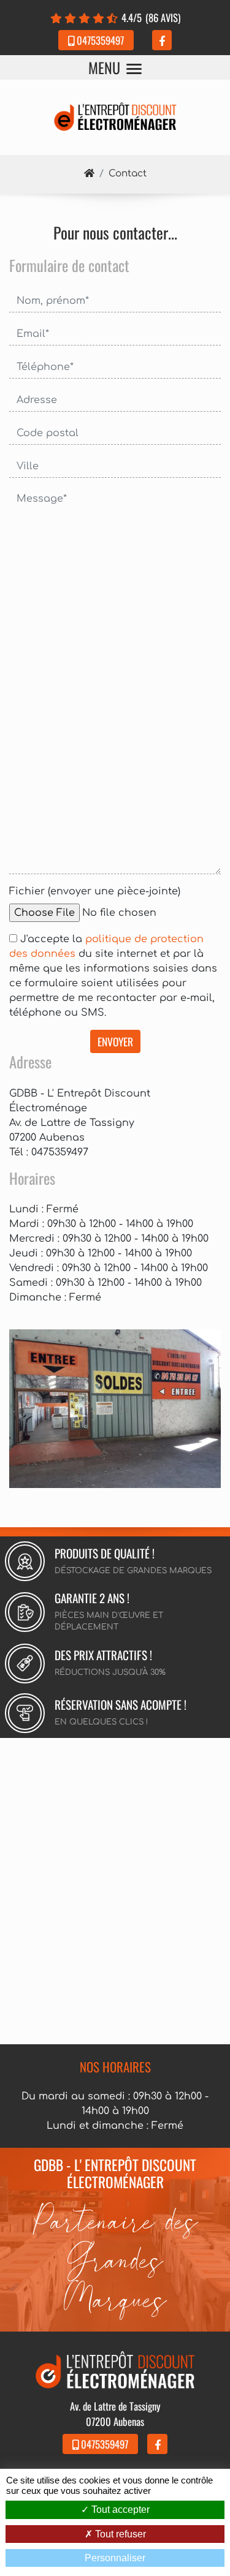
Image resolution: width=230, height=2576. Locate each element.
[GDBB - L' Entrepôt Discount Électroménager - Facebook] (162, 40)
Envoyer (115, 1041)
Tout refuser (119, 2534)
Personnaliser (115, 2558)
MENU (104, 67)
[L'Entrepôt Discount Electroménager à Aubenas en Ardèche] (115, 1408)
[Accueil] (89, 174)
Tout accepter (119, 2510)
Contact (128, 174)
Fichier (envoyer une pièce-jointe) (95, 891)
